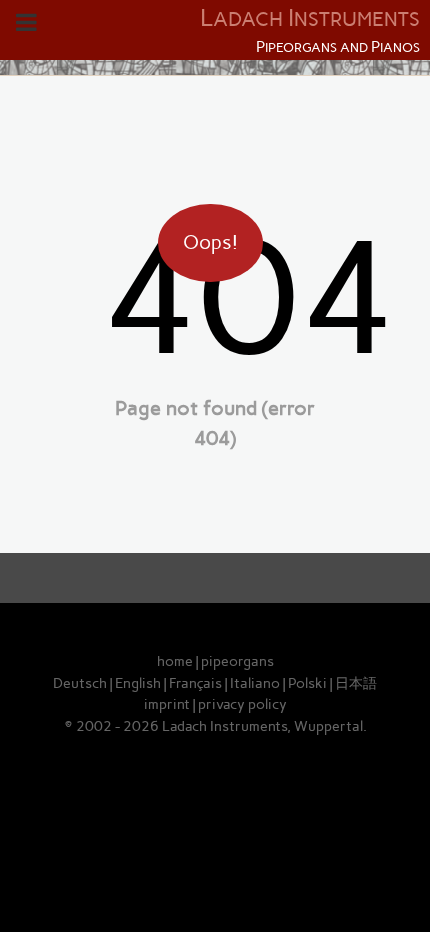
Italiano (255, 683)
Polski (307, 683)
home (175, 661)
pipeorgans (237, 661)
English (138, 683)
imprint (167, 704)
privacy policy (242, 704)
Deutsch (80, 683)
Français (195, 683)
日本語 (356, 683)
